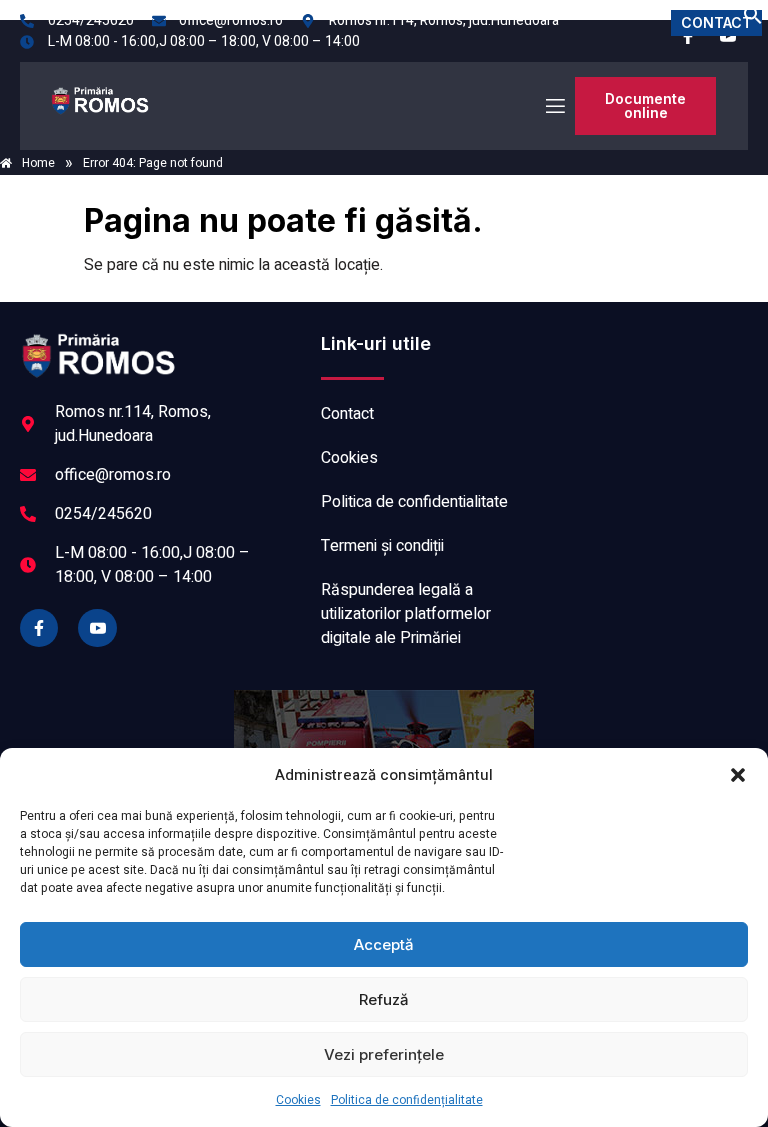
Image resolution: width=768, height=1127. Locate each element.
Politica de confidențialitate (407, 1100)
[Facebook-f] (39, 628)
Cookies (298, 1100)
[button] (738, 775)
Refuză (384, 999)
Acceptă (384, 944)
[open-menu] (554, 106)
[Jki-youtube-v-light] (97, 628)
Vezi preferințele (384, 1054)
